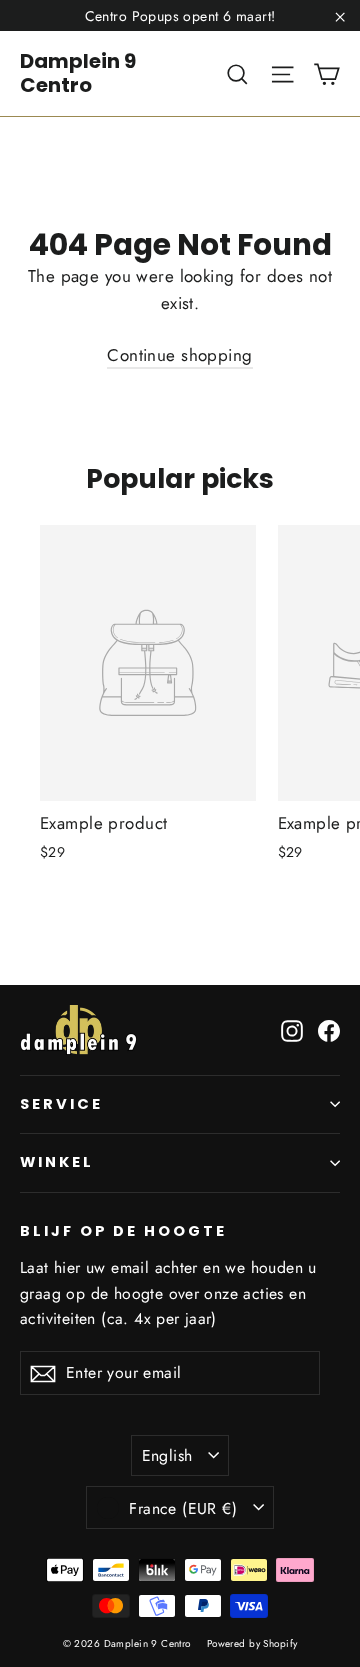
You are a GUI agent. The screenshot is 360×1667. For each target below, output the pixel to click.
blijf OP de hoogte (123, 1231)
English (167, 1455)
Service (61, 1104)
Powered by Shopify (252, 1643)
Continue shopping (179, 355)
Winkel (57, 1162)
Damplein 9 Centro (78, 73)
